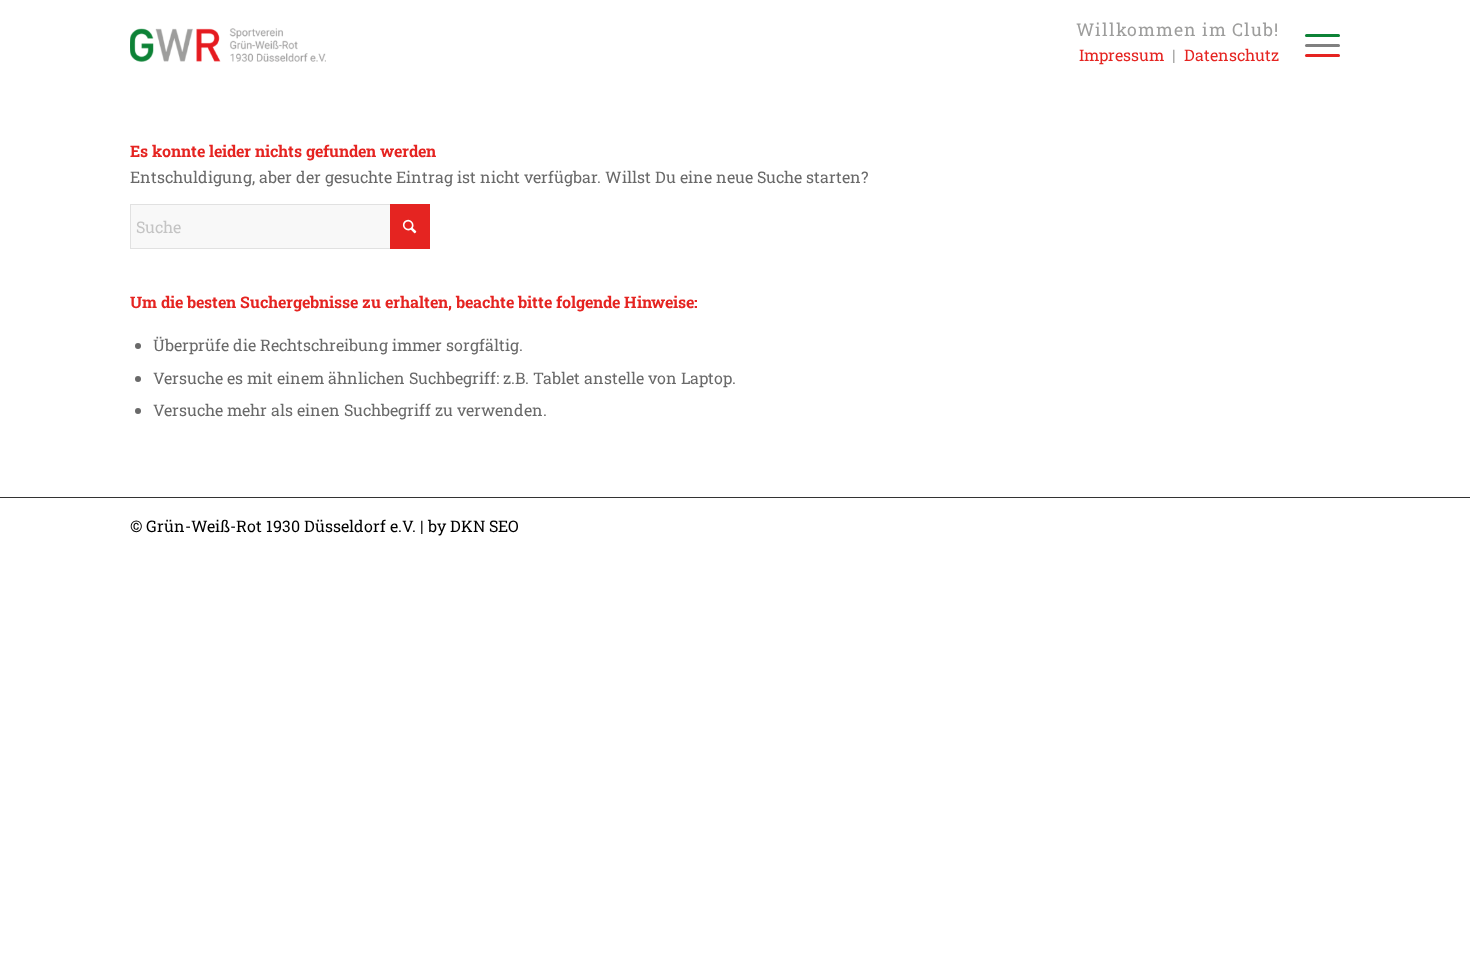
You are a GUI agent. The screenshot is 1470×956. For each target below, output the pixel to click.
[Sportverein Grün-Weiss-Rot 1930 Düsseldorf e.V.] (228, 45)
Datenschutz (1231, 54)
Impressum (1121, 54)
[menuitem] (1316, 45)
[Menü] (1316, 45)
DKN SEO (484, 525)
